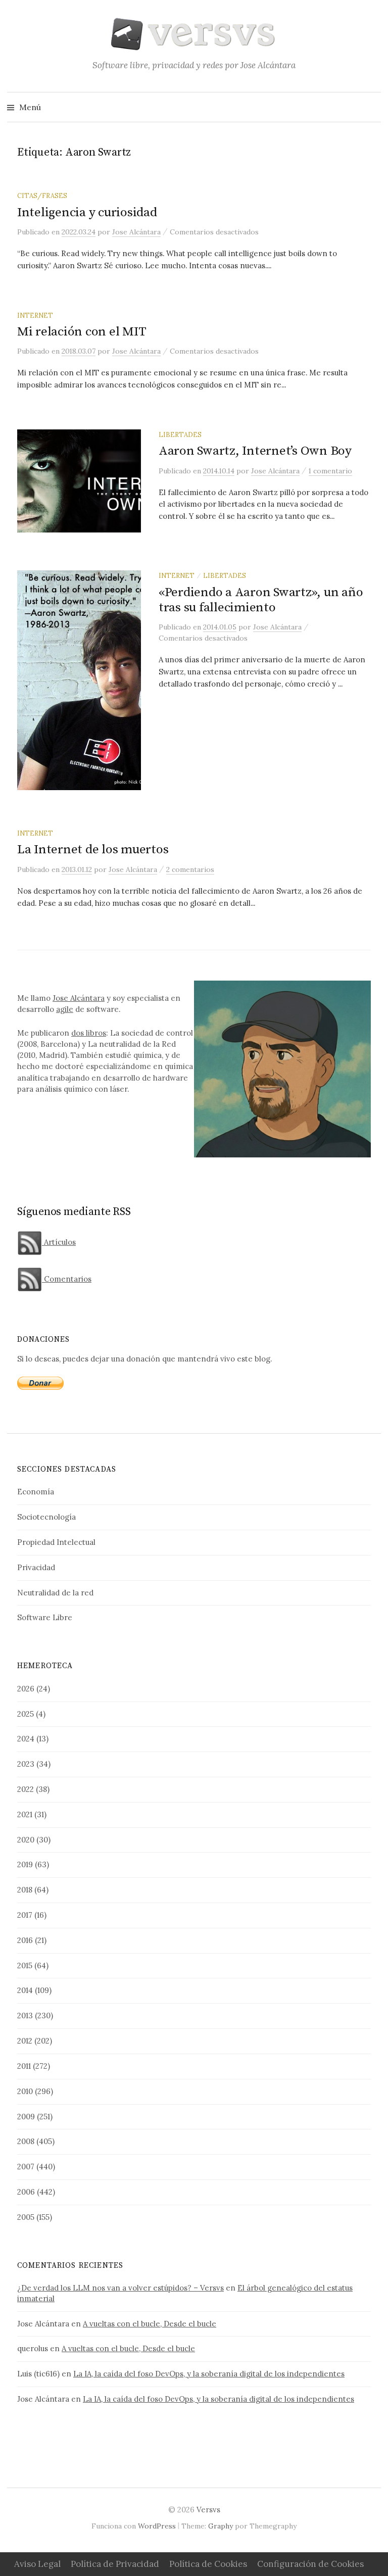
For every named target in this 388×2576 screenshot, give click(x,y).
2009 (26, 2117)
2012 (25, 2041)
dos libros (89, 1033)
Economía (36, 1492)
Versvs (208, 2510)
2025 (26, 1714)
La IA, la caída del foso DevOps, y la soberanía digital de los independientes (209, 2374)
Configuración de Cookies (310, 2564)
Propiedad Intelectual (56, 1542)
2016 (25, 1940)
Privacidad (36, 1567)
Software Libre (45, 1617)
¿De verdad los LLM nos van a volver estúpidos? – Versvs (120, 2288)
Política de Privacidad (115, 2564)
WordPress (157, 2526)
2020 (26, 1840)
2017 (25, 1915)
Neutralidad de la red (55, 1593)
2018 (25, 1890)
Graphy (221, 2526)
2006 (26, 2192)
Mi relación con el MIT (82, 332)
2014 (25, 1990)
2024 (26, 1739)
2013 (25, 2015)
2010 (25, 2091)
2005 (26, 2217)
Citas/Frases (42, 196)
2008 (26, 2141)
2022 (26, 1789)
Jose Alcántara (79, 998)
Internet (35, 315)
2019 (25, 1864)
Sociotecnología (46, 1517)
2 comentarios (190, 869)
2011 (24, 2066)
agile (65, 1009)
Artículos (59, 1242)
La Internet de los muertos (93, 849)
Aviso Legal (37, 2564)
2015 (25, 1965)
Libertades (180, 434)
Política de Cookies (208, 2564)
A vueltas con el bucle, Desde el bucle (150, 2324)
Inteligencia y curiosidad (87, 212)
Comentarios (67, 1279)
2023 (26, 1764)
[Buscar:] (372, 107)
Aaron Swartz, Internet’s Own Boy (255, 451)
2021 (25, 1814)
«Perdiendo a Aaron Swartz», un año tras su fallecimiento (261, 600)
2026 (26, 1689)
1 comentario (330, 471)
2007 (26, 2167)
